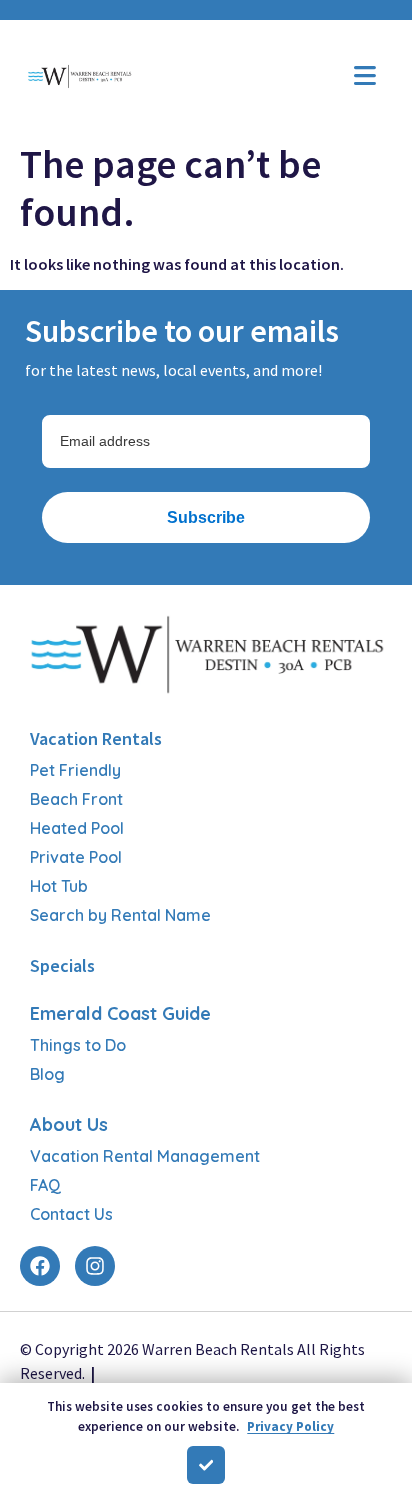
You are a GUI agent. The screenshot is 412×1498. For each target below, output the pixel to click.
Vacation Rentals (96, 738)
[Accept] (206, 1465)
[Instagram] (95, 1266)
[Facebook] (40, 1266)
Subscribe (206, 517)
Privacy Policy (290, 1426)
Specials (62, 965)
